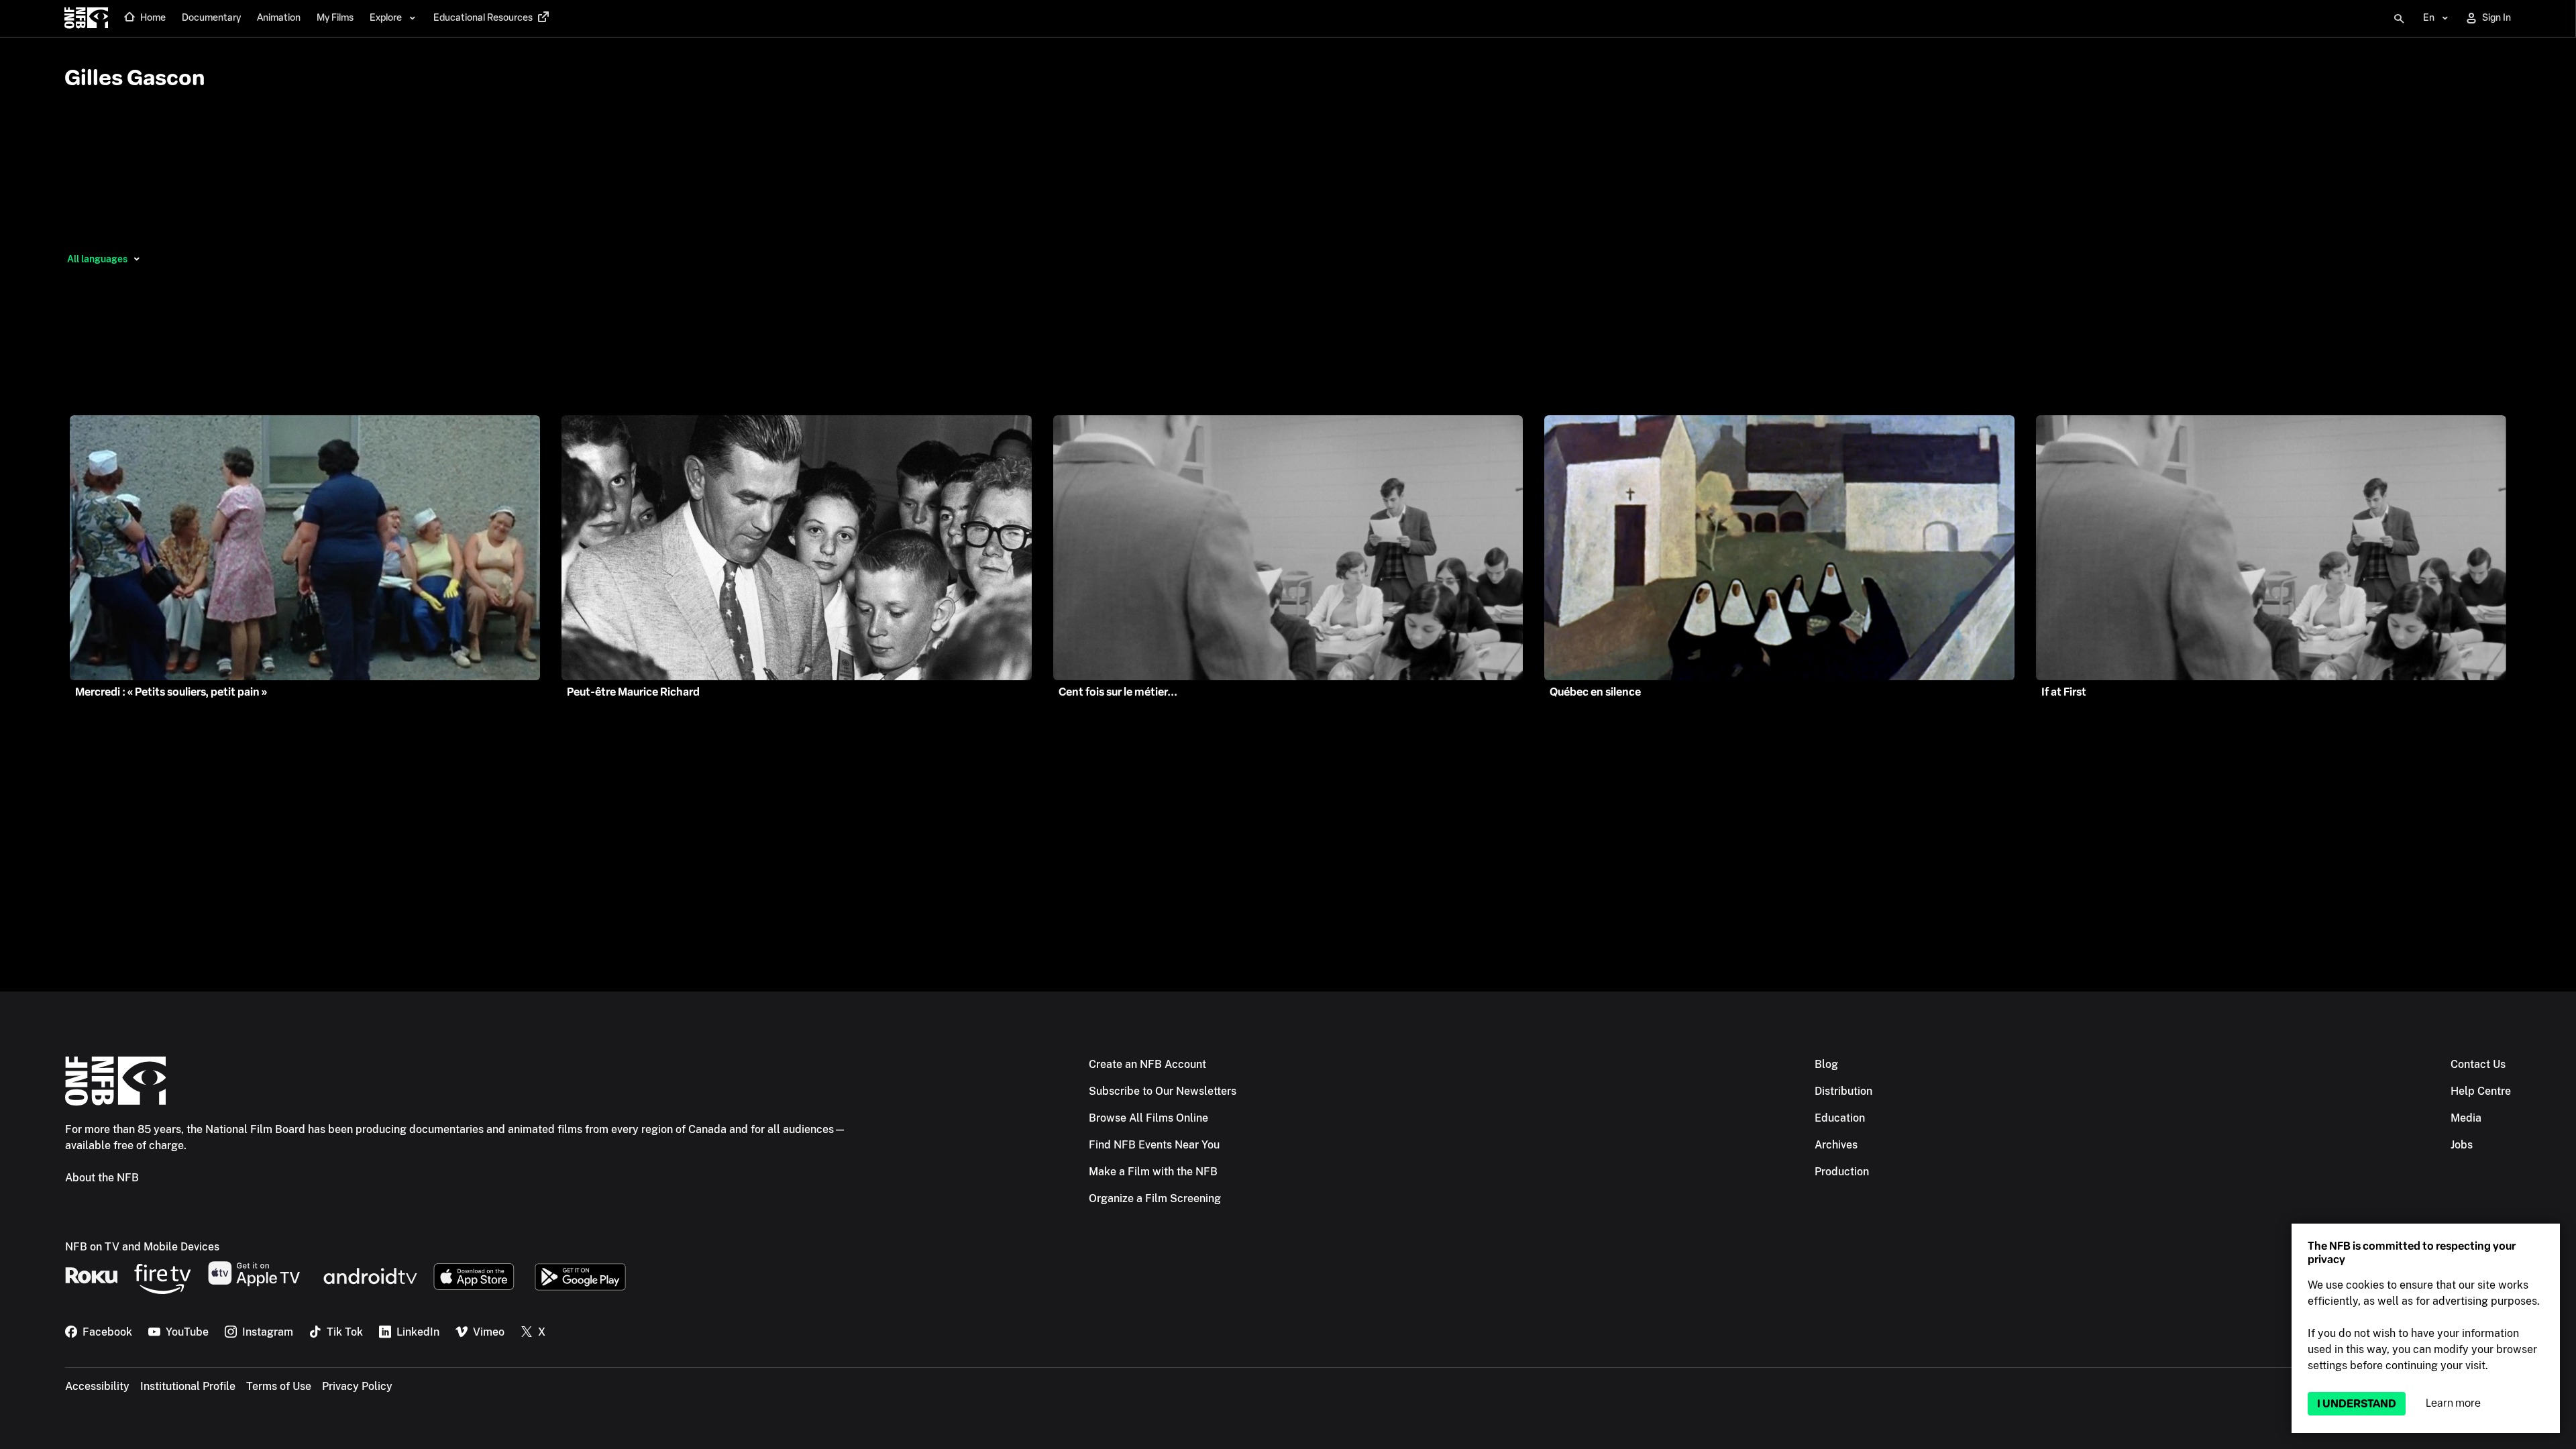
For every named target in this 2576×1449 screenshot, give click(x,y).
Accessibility (97, 1386)
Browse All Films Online (1148, 1118)
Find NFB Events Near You (1154, 1145)
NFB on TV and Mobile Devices (142, 1247)
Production (1842, 1172)
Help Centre (2481, 1091)
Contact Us (2478, 1064)
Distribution (1843, 1091)
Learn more (2453, 1403)
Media (2466, 1118)
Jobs (2462, 1145)
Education (1840, 1118)
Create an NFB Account (1147, 1064)
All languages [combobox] (97, 259)
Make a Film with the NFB (1153, 1172)
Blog (1826, 1064)
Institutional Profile (188, 1386)
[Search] (2399, 19)
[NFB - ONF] (86, 19)
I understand (2357, 1404)
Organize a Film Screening (1155, 1198)
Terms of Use (279, 1386)
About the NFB (102, 1178)
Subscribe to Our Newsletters (1163, 1091)
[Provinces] (137, 259)
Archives (1836, 1145)
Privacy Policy (357, 1386)
